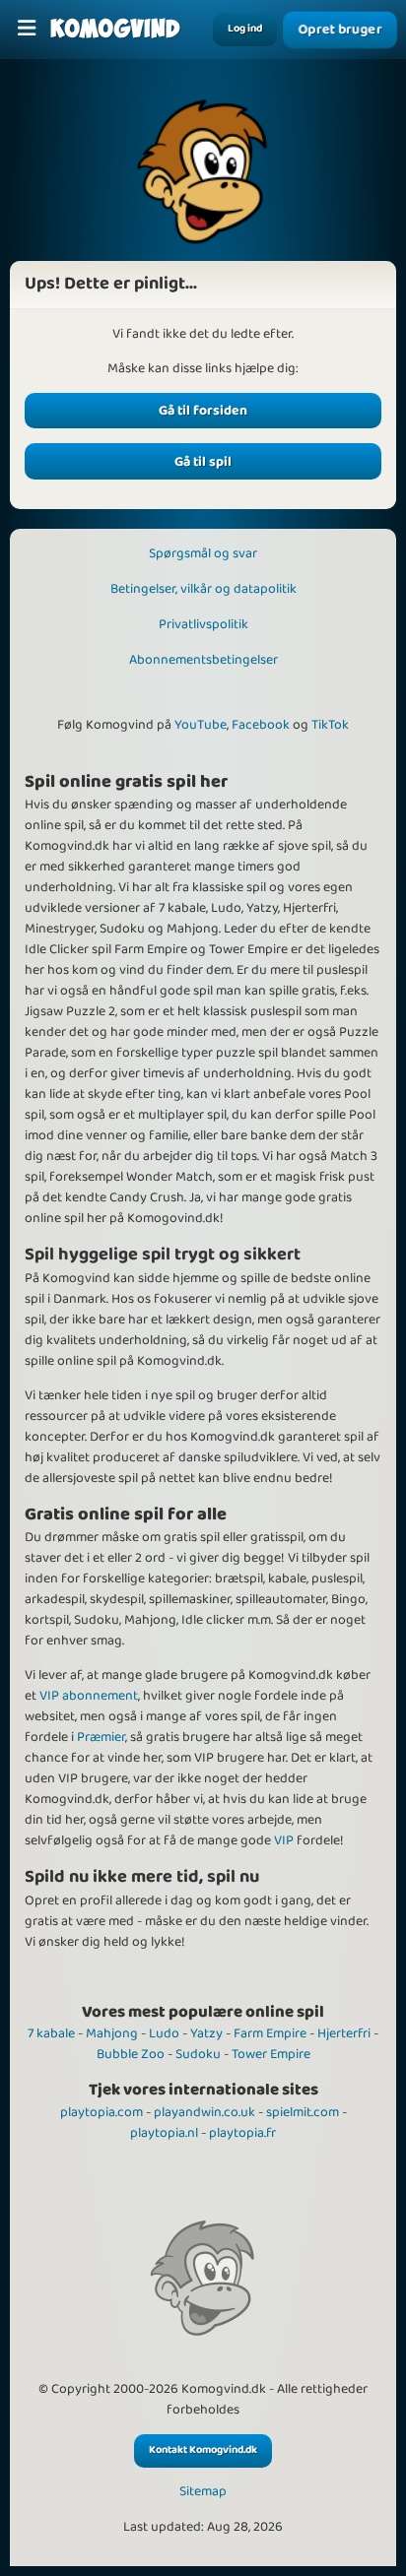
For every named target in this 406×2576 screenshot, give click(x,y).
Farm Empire (270, 2033)
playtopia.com (101, 2112)
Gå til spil (203, 462)
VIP (284, 1840)
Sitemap (203, 2492)
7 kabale (51, 2033)
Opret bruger (340, 30)
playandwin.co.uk (204, 2112)
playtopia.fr (242, 2133)
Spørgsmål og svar (203, 553)
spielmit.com (303, 2112)
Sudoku (198, 2054)
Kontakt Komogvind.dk (203, 2450)
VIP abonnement (89, 1696)
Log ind (245, 29)
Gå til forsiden (203, 411)
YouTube (201, 725)
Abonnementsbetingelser (203, 660)
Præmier (101, 1737)
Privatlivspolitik (203, 624)
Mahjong (112, 2033)
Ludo (164, 2033)
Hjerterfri (344, 2033)
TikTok (330, 725)
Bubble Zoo (131, 2054)
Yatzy (206, 2033)
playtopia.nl (164, 2133)
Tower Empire (271, 2054)
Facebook (261, 725)
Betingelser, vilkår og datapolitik (203, 589)
